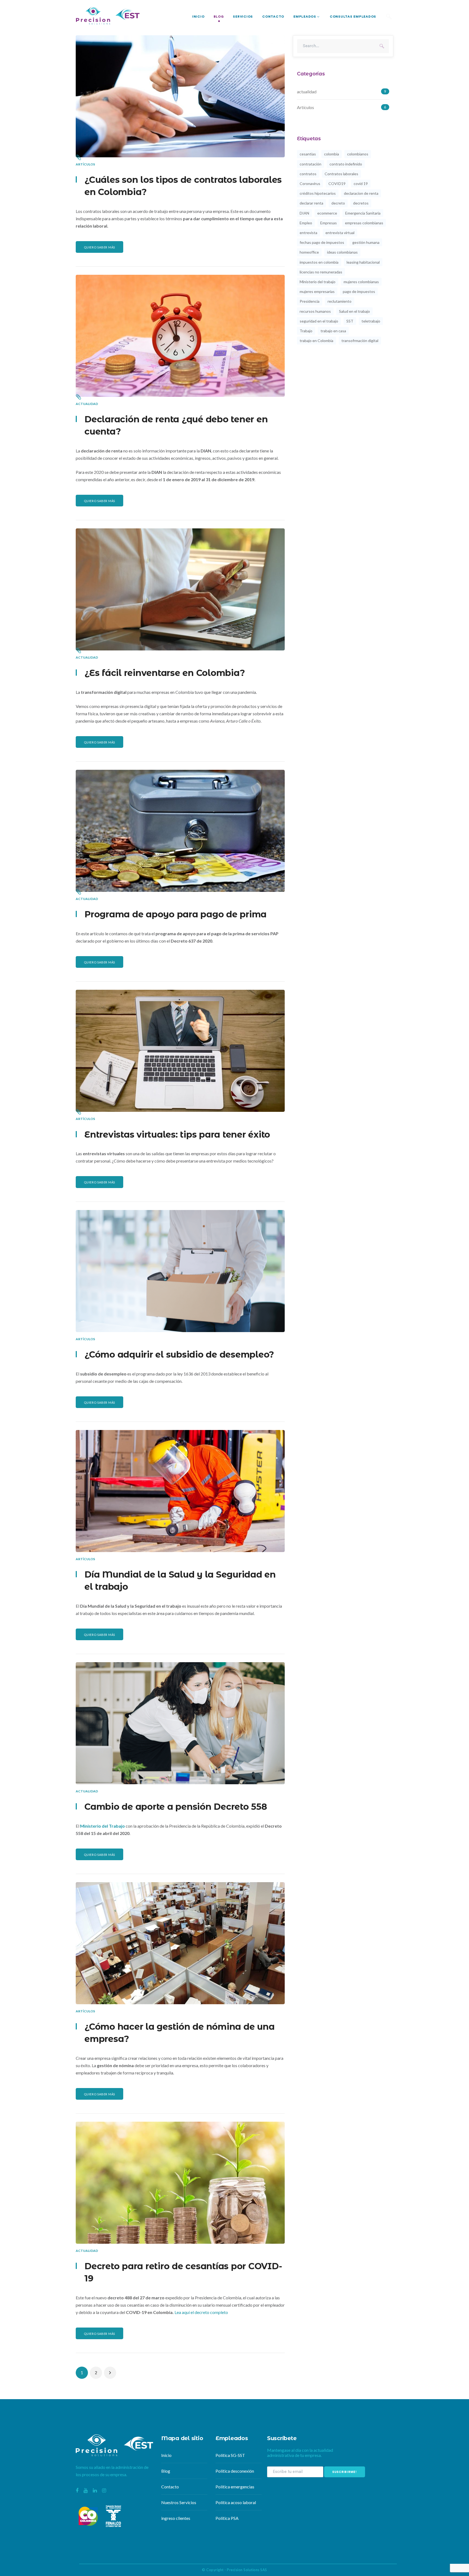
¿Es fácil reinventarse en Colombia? (165, 673)
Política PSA (227, 2518)
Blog (166, 2471)
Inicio (166, 2455)
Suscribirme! (345, 2472)
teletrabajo (371, 321)
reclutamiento (340, 301)
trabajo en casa (333, 331)
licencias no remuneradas (321, 272)
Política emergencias (235, 2487)
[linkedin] (95, 2490)
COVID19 (337, 183)
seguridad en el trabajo (319, 321)
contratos (308, 174)
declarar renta (311, 203)
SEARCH (382, 46)
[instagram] (104, 2490)
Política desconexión (235, 2471)
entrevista (308, 233)
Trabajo (306, 331)
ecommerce (327, 213)
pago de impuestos (359, 291)
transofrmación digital (360, 341)
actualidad (87, 404)
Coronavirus (310, 183)
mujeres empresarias (317, 291)
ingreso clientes (176, 2518)
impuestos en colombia (319, 262)
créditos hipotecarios (318, 193)
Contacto (170, 2487)
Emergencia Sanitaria (363, 213)
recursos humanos (315, 311)
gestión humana (366, 242)
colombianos (358, 154)
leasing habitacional (363, 262)
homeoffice (309, 252)
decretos (361, 203)
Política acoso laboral (236, 2502)
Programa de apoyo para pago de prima (175, 914)
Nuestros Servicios (179, 2502)
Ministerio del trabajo (318, 282)
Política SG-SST (230, 2455)
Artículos (85, 164)
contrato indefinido (346, 164)
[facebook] (77, 2490)
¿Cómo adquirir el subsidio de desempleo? (179, 1354)
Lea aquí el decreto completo (201, 2312)
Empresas (329, 223)
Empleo (306, 223)
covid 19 (361, 183)
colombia (332, 154)
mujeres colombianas (361, 282)
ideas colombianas (342, 252)
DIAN (304, 213)
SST (350, 321)
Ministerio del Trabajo (102, 1826)
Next (110, 2373)
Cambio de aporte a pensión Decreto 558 (176, 1807)
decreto (338, 203)
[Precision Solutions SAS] (108, 15)
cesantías (308, 154)
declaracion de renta (361, 193)
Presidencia (310, 301)
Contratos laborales (341, 174)
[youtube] (86, 2490)
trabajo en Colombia (316, 341)
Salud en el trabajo (354, 311)
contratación (310, 164)
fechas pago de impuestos (322, 242)
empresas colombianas (364, 223)
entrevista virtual (340, 233)
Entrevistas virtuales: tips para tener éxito (177, 1134)
